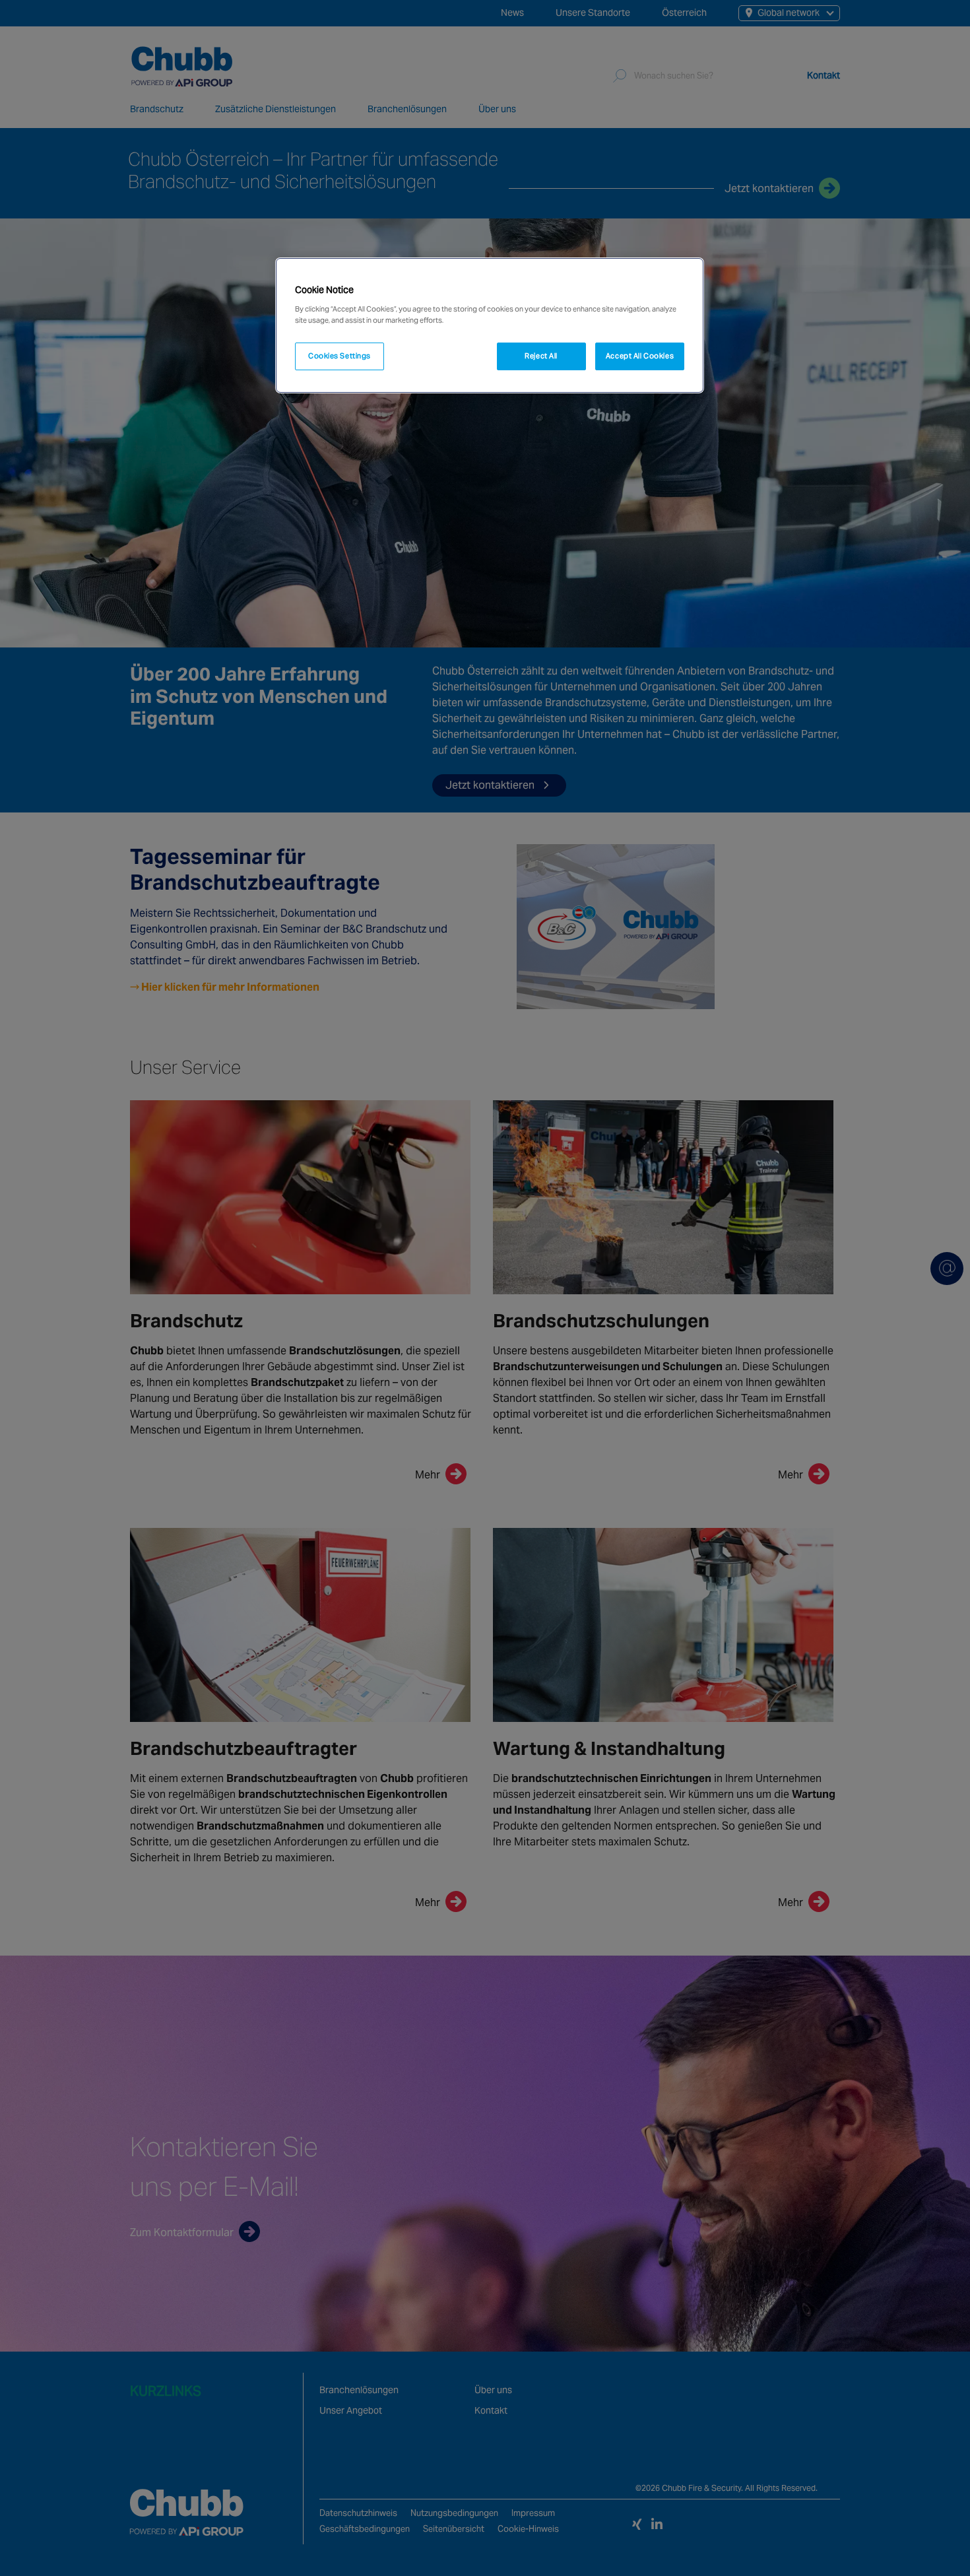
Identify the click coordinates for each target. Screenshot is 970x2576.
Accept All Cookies (640, 356)
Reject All (541, 356)
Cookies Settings (339, 356)
